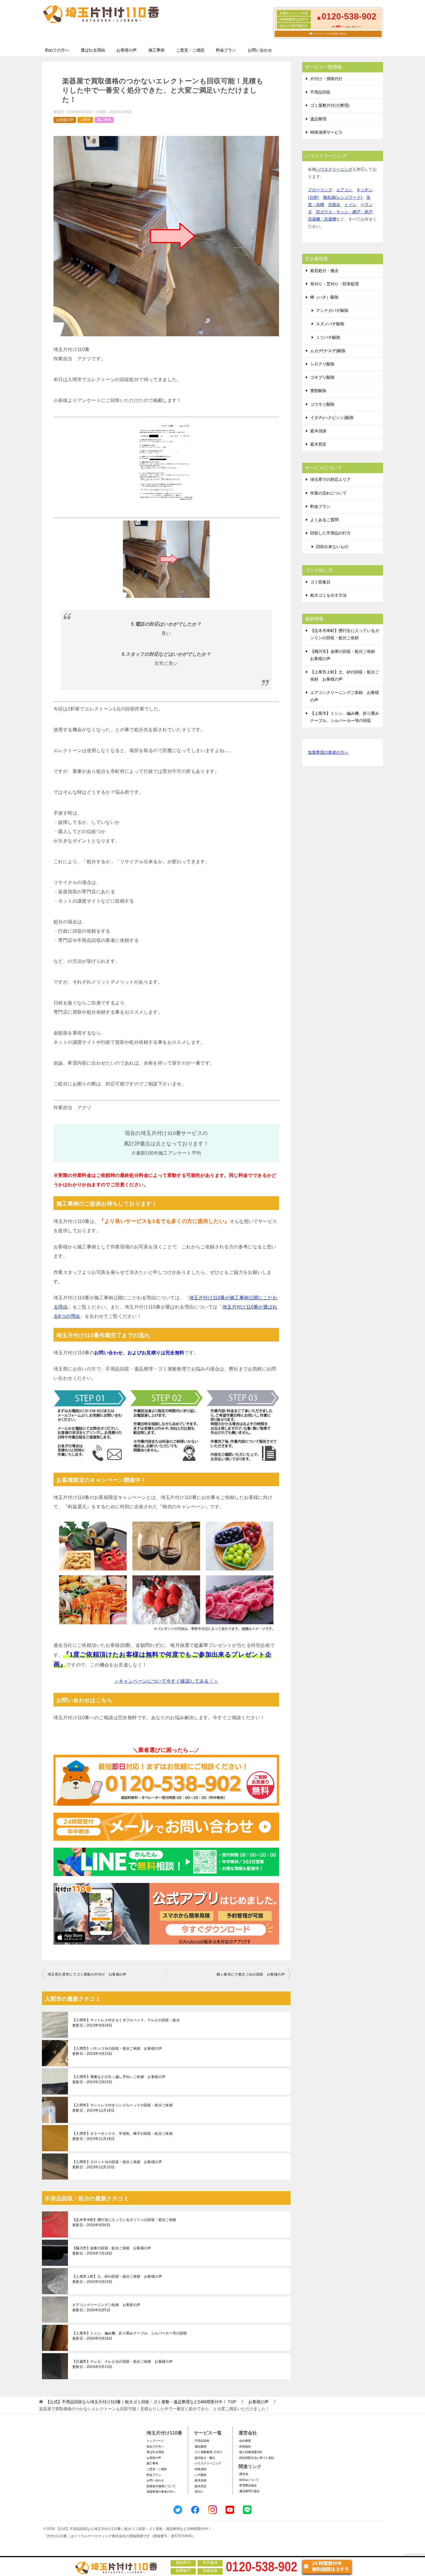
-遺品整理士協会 (249, 2491)
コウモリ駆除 (322, 404)
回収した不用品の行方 (330, 533)
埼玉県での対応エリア (330, 479)
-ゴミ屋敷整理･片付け (208, 2452)
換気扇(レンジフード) (343, 197)
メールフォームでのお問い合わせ (329, 34)
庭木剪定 (318, 444)
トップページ (155, 2441)
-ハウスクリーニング (207, 2463)
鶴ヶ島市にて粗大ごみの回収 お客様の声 (251, 1974)
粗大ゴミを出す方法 (328, 595)
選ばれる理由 (93, 50)
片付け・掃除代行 (326, 79)
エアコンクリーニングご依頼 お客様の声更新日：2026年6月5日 (106, 2307)
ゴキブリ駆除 (322, 377)
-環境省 (243, 2474)
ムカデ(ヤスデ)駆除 (328, 351)
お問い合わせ (260, 50)
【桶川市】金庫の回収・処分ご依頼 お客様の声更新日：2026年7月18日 (112, 2251)
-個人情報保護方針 (251, 2452)
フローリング (320, 190)
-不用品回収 (202, 2441)
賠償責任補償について (161, 2486)
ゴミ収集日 (320, 582)
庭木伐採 (318, 431)
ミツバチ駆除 (328, 337)
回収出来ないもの (332, 547)
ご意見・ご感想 (190, 50)
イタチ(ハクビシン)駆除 (332, 418)
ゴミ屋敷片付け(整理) (330, 105)
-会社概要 (245, 2441)
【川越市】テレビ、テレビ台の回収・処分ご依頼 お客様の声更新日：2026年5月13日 (122, 2364)
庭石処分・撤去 (324, 271)
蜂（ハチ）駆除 (324, 297)
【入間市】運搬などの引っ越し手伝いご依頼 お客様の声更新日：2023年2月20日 (119, 2079)
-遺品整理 (200, 2447)
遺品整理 (318, 119)
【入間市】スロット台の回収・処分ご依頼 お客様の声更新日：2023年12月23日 (117, 2165)
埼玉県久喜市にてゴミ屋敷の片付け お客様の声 (87, 1974)
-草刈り (199, 2492)
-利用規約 (245, 2447)
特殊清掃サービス (326, 132)
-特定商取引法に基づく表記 (256, 2458)
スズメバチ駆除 (330, 324)
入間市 (85, 120)
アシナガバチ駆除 (332, 310)
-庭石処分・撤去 (205, 2458)
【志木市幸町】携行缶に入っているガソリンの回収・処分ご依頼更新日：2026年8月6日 (124, 2222)
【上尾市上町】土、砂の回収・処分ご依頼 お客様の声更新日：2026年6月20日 (117, 2279)
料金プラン (226, 50)
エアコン (344, 190)
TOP (141, 2402)
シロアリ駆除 (322, 364)
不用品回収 (320, 92)
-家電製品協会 (248, 2485)
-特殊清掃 (200, 2469)
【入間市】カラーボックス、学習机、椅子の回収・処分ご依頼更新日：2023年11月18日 (122, 2136)
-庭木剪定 (200, 2486)
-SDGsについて (249, 2480)
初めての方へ (57, 50)
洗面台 (334, 205)
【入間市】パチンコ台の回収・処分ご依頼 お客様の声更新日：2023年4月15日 (117, 2051)
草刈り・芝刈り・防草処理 (335, 284)
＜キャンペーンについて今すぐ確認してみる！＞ (166, 1681)
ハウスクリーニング (334, 169)
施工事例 (156, 50)
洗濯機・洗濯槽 (322, 219)
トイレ (350, 205)
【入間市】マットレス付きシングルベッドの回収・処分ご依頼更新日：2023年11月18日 (122, 2108)
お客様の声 (127, 50)
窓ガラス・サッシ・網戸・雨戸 (344, 212)
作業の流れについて (328, 493)
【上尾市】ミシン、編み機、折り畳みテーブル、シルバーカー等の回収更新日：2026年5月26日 (130, 2336)
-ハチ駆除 (200, 2475)
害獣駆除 (318, 391)
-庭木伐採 (200, 2480)
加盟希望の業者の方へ (328, 752)
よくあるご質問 (324, 520)
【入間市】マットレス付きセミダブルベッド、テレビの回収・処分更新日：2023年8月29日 (126, 2023)
